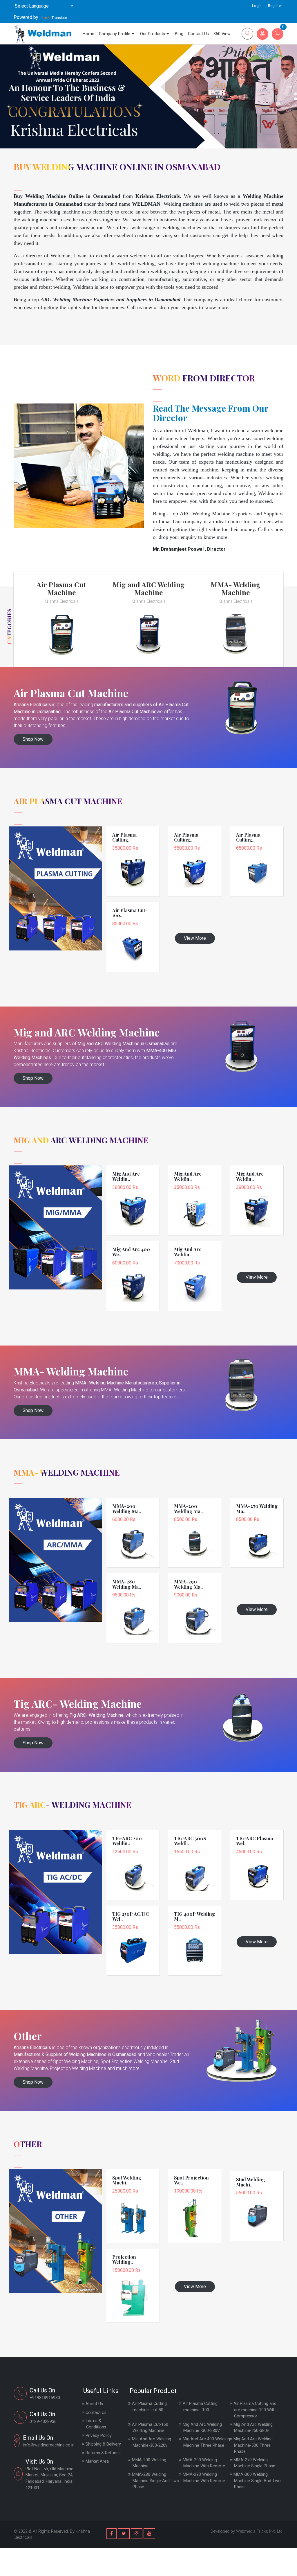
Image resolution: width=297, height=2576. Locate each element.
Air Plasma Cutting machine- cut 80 (149, 2407)
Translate (59, 18)
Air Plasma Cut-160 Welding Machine (150, 2428)
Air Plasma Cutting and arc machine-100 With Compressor (255, 2410)
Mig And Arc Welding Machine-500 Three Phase (253, 2445)
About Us (94, 2404)
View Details (133, 859)
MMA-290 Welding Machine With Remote (204, 2478)
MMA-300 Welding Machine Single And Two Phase (257, 2481)
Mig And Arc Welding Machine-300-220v (152, 2442)
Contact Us (198, 34)
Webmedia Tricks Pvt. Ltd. (260, 2531)
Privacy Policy (99, 2436)
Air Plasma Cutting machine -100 (200, 2407)
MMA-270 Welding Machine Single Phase (254, 2463)
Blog (179, 34)
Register (275, 6)
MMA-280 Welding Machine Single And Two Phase (156, 2481)
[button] (296, 94)
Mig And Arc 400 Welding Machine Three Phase (206, 2442)
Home (88, 34)
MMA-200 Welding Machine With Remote (204, 2463)
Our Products (153, 34)
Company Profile (115, 34)
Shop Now (33, 739)
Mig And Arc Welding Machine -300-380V (202, 2428)
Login (257, 6)
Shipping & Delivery (103, 2444)
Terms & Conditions (96, 2424)
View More (195, 938)
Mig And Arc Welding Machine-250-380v (253, 2428)
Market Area (97, 2461)
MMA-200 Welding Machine (149, 2463)
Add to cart (133, 867)
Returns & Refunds (103, 2453)
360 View (222, 34)
